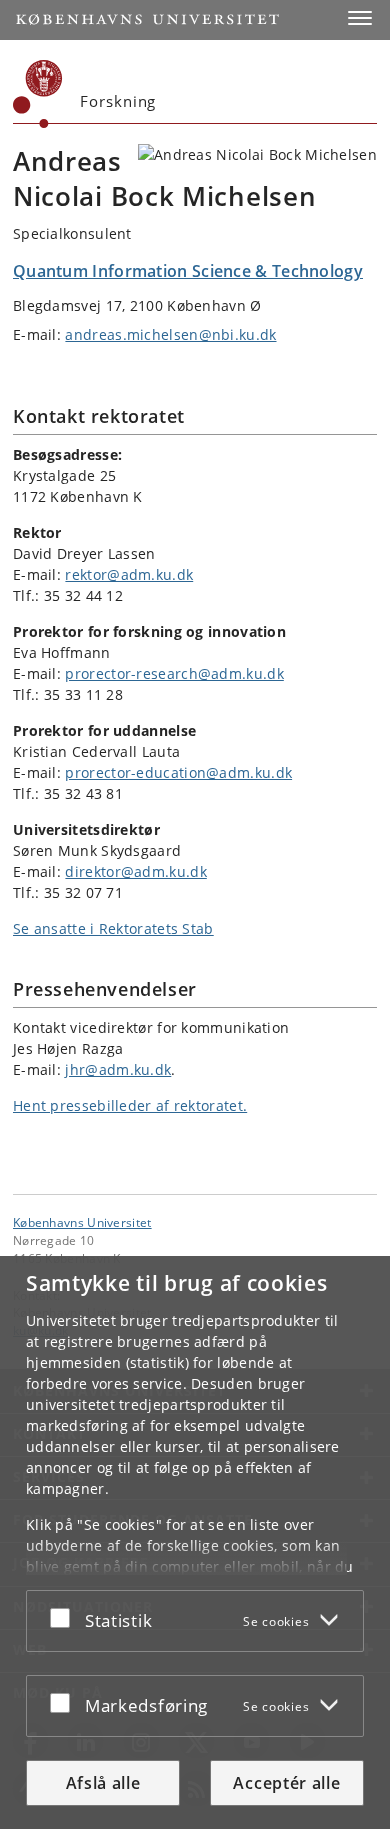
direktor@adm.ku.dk (135, 871)
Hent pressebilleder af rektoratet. (130, 1105)
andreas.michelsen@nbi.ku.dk (170, 334)
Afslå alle (103, 1783)
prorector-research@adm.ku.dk (174, 673)
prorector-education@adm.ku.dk (178, 772)
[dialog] (195, 1542)
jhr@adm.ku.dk (118, 1069)
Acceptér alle (286, 1783)
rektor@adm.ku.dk (129, 574)
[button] (360, 18)
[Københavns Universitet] (38, 94)
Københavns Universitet (82, 1222)
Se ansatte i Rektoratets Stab (113, 928)
